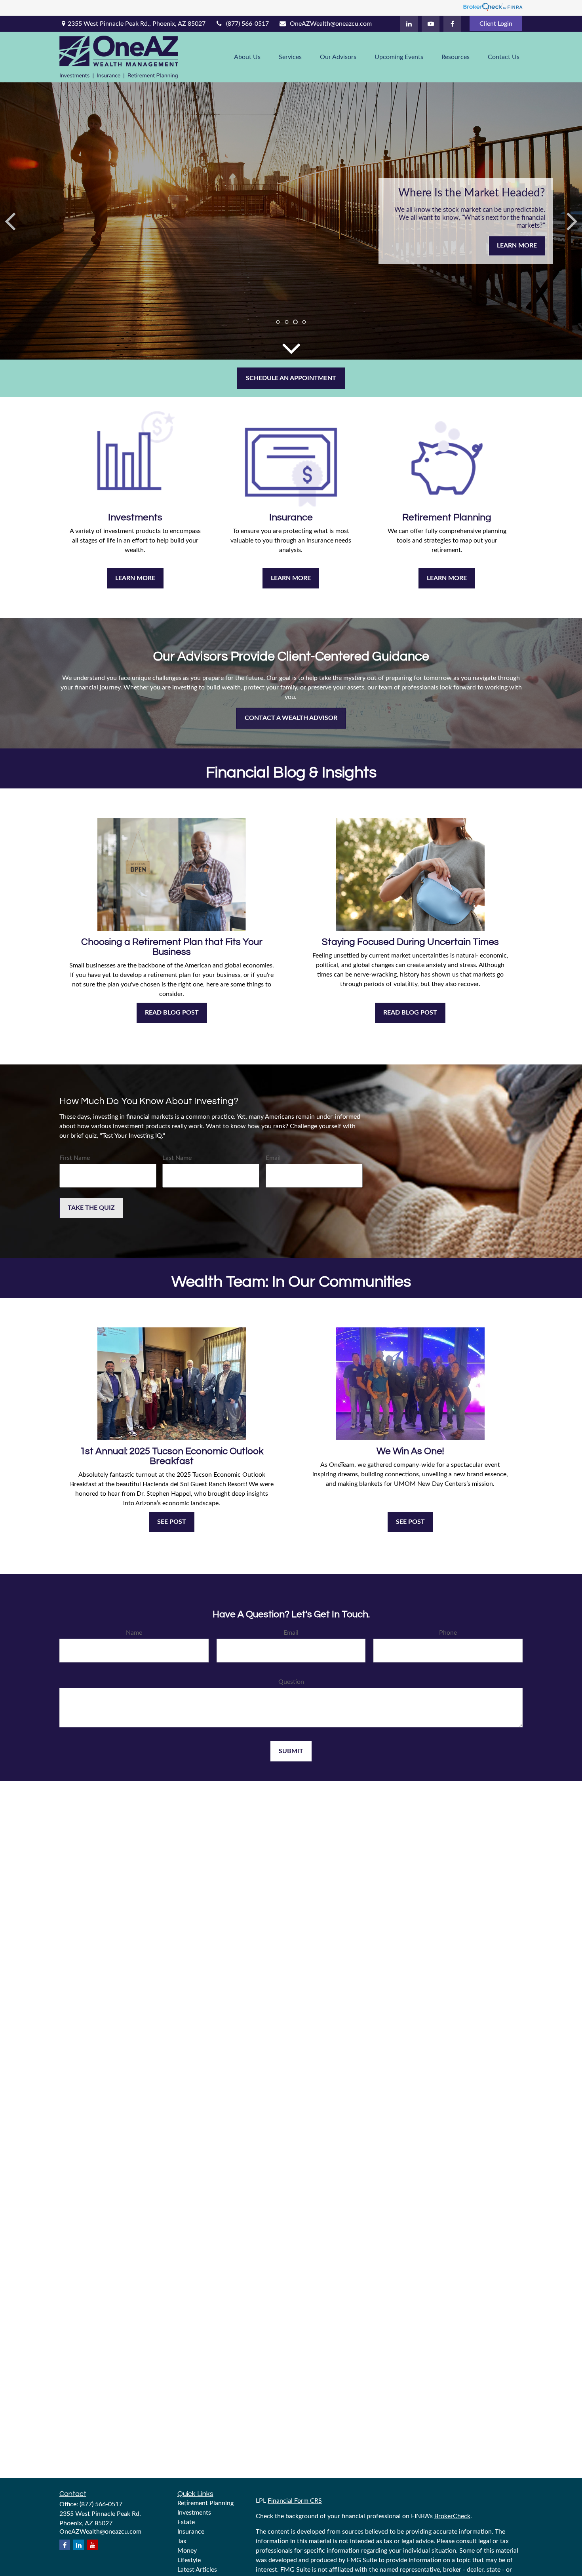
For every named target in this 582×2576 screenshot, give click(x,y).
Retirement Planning (205, 2503)
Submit (291, 1751)
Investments (194, 2513)
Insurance (191, 2532)
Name (134, 1633)
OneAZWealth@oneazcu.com (331, 24)
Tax (182, 2541)
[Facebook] (452, 24)
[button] (247, 57)
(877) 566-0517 (247, 24)
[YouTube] (431, 24)
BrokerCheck (452, 2516)
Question (291, 1682)
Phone (448, 1633)
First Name (75, 1158)
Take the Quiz (91, 1208)
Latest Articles (197, 2570)
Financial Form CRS (295, 2501)
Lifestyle (189, 2560)
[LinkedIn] (409, 24)
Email (273, 1158)
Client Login (496, 24)
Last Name (177, 1158)
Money (187, 2551)
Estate (186, 2522)
